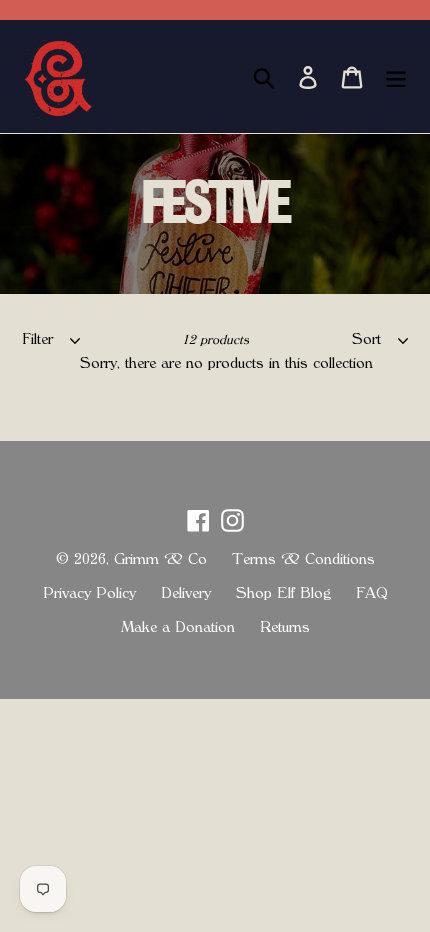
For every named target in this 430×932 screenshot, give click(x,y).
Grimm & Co (160, 559)
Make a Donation (178, 627)
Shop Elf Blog (283, 593)
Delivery (186, 593)
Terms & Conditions (303, 559)
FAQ (372, 593)
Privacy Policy (89, 593)
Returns (285, 627)
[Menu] (396, 76)
